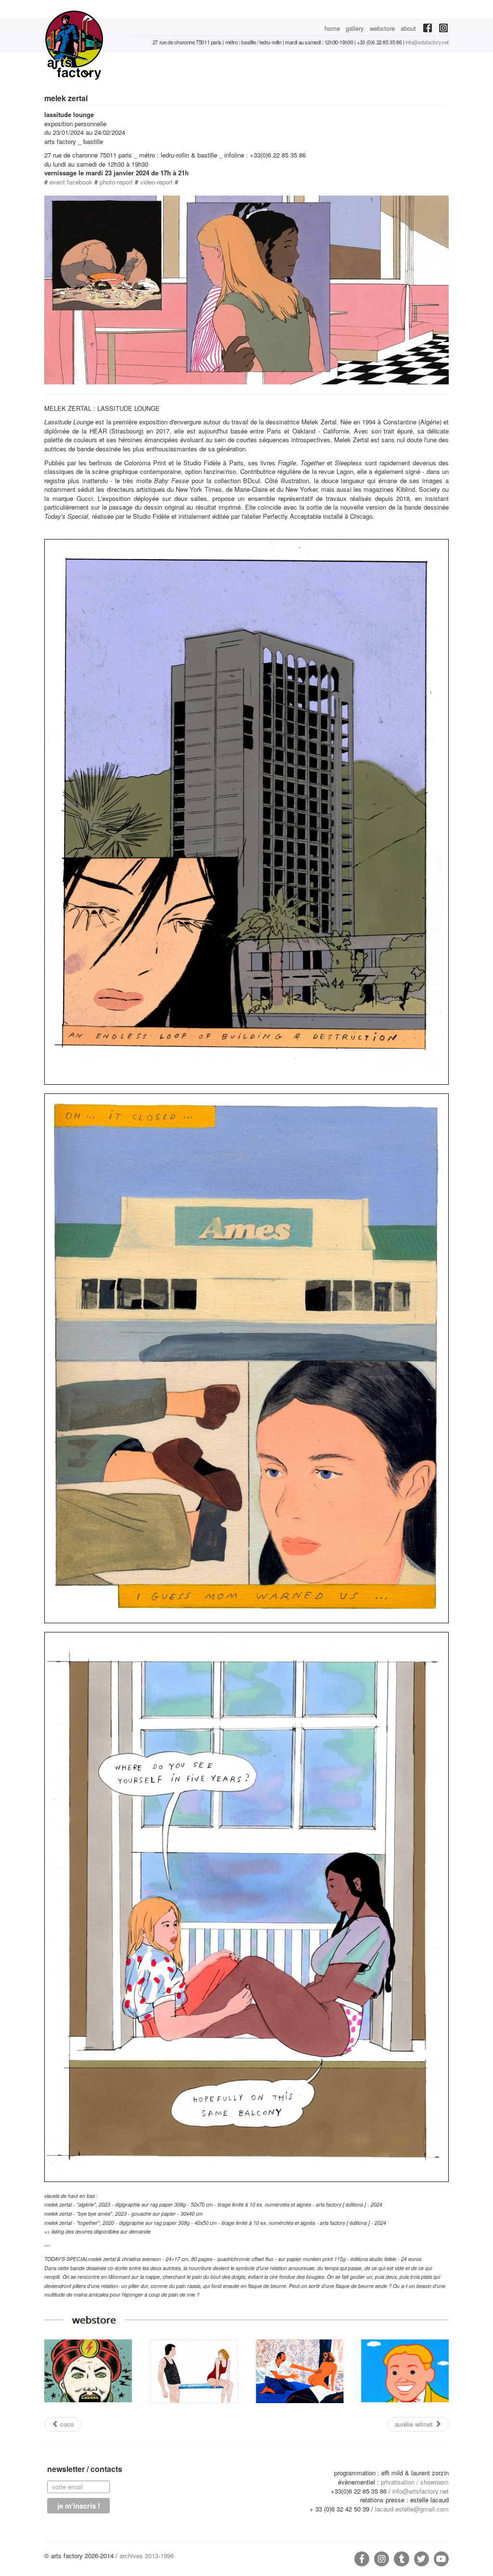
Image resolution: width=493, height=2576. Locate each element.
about (408, 28)
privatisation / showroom (415, 2482)
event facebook (71, 182)
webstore (382, 28)
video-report (156, 182)
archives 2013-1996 (147, 2556)
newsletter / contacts (85, 2470)
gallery (355, 28)
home (332, 28)
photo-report (116, 182)
